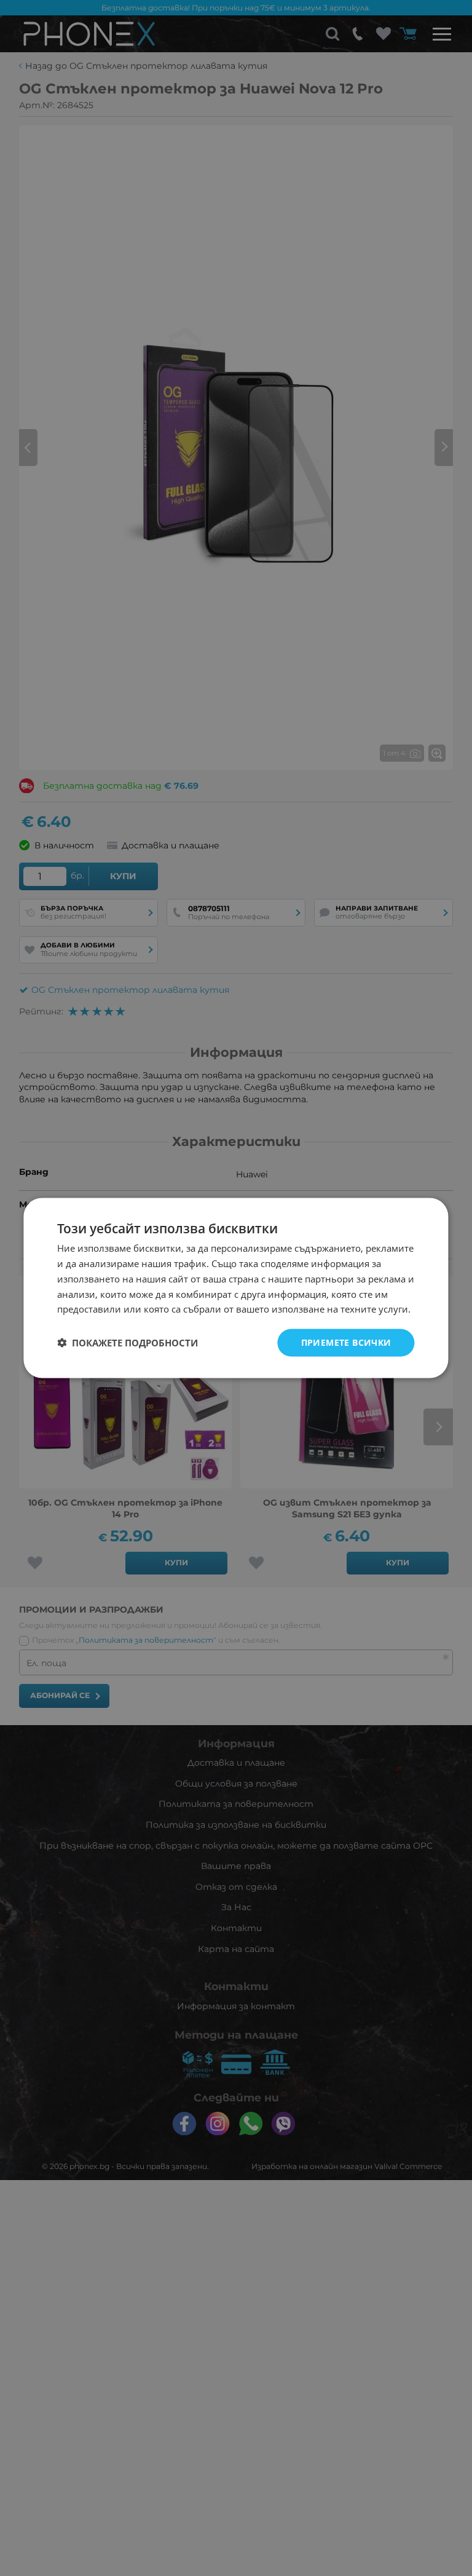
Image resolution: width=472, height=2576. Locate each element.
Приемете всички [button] (346, 1342)
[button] (128, 1343)
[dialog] (236, 1288)
